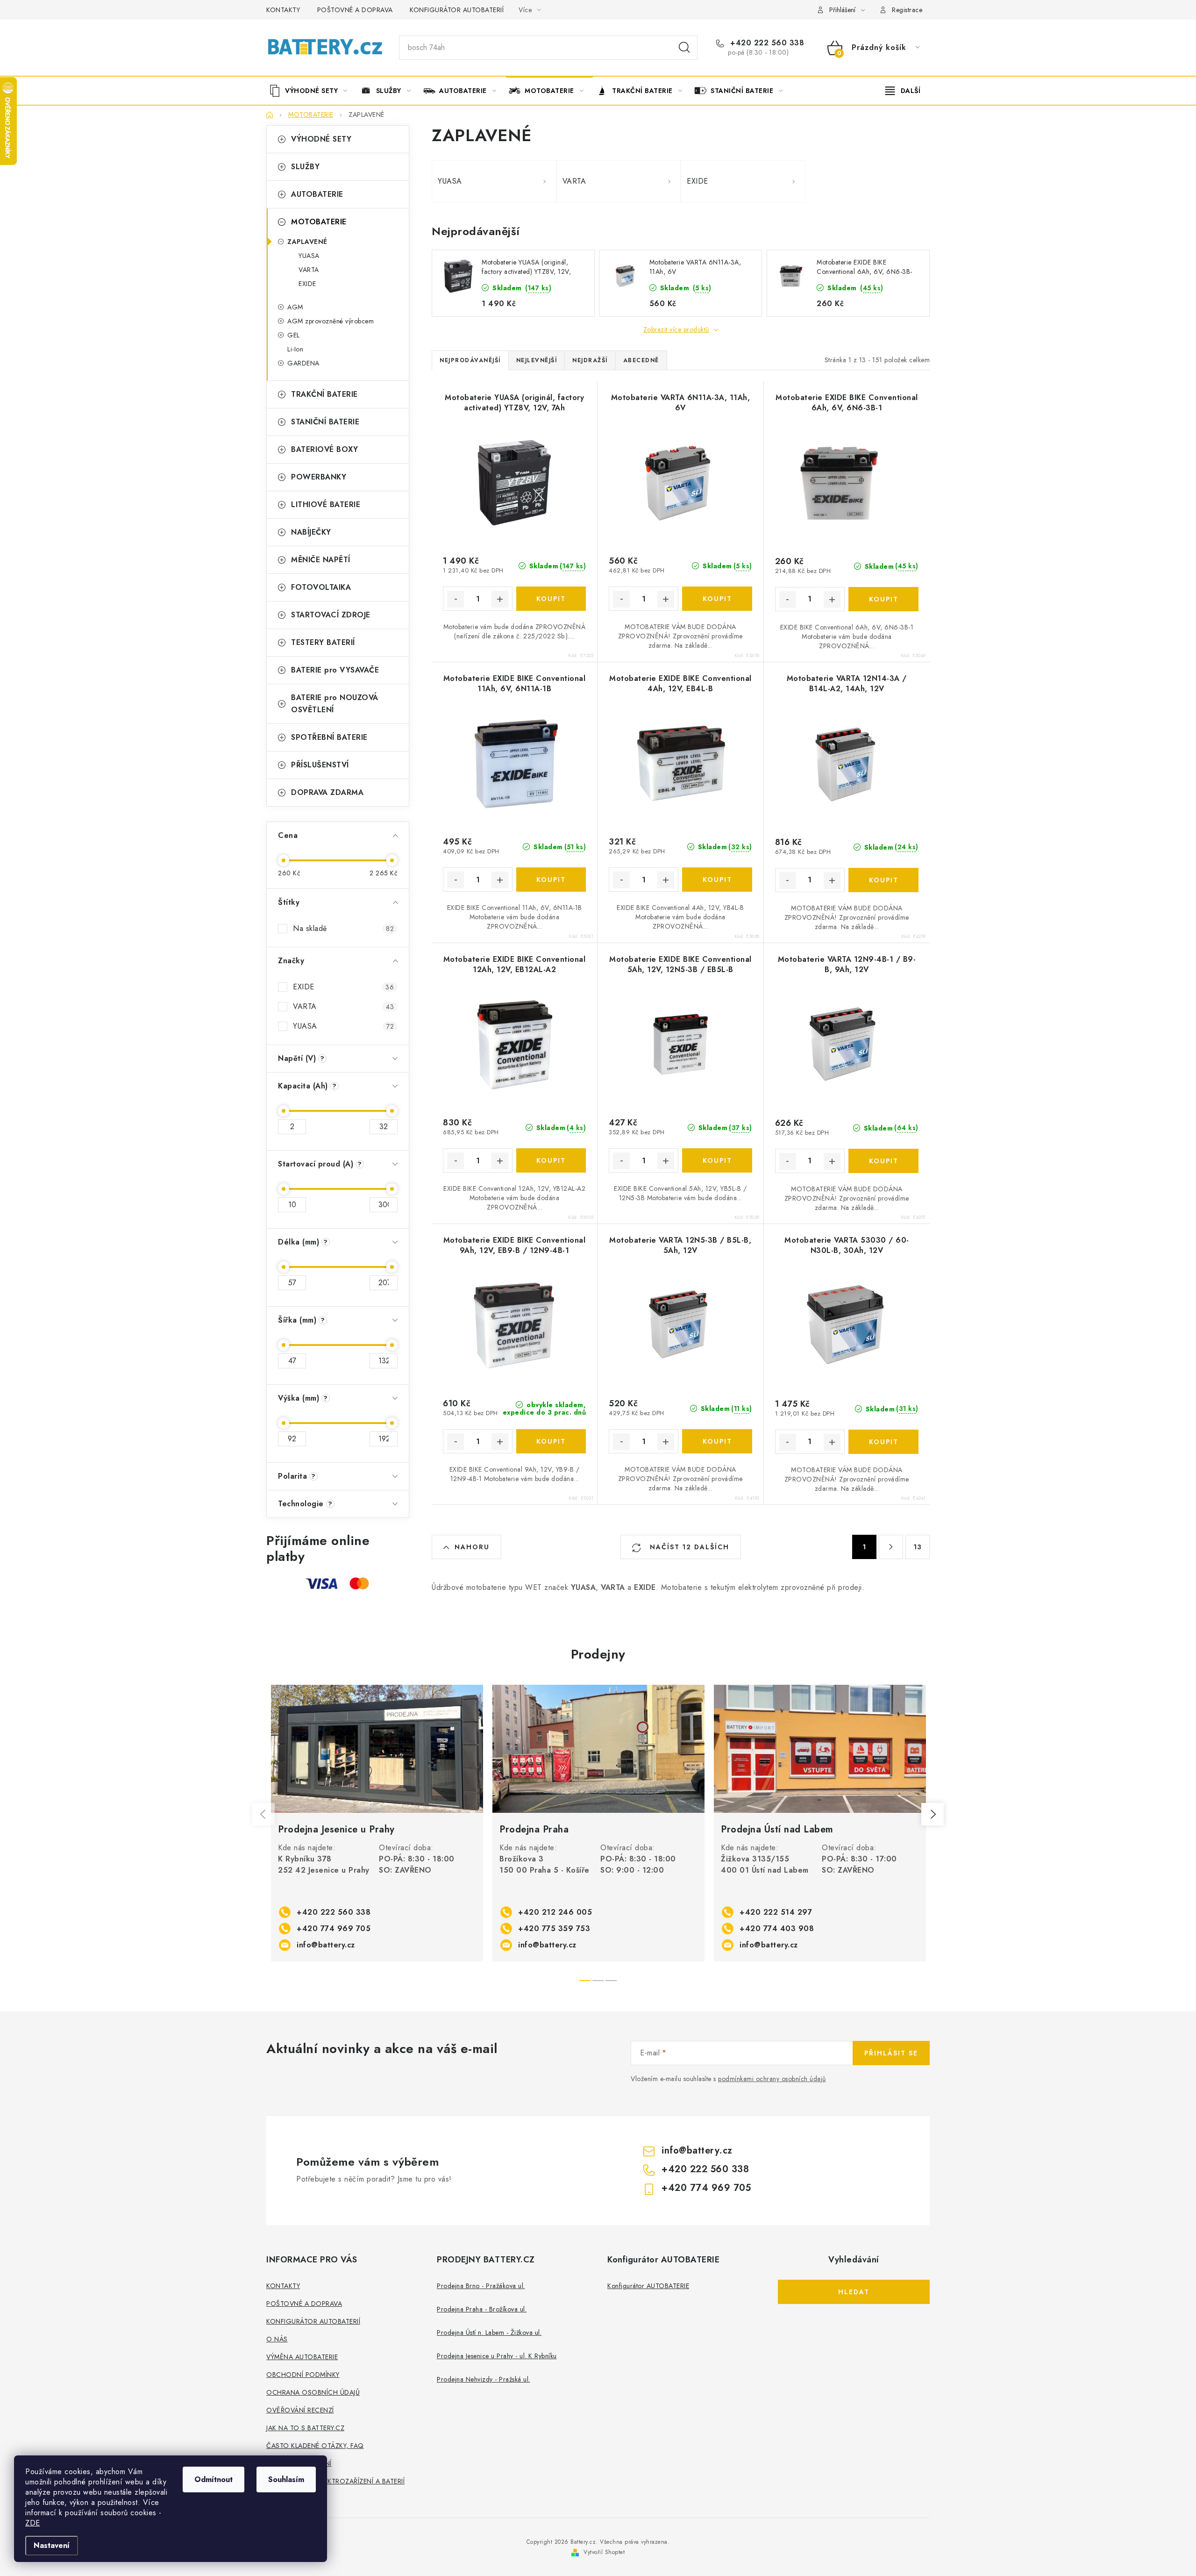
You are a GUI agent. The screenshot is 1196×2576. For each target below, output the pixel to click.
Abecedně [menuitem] (641, 360)
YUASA (309, 256)
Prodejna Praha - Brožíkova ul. (482, 2309)
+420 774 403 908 (777, 1928)
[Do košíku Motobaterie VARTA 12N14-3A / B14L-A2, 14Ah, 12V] (883, 880)
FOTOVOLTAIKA (321, 587)
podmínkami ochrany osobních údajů (772, 2079)
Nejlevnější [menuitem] (537, 360)
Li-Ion (295, 349)
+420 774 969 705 (334, 1928)
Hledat (684, 48)
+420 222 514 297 (776, 1912)
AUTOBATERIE (317, 194)
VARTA (309, 270)
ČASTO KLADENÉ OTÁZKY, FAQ (315, 2446)
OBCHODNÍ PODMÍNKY (303, 2375)
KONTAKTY (283, 10)
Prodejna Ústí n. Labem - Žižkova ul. (489, 2333)
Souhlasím (286, 2479)
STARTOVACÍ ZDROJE (331, 615)
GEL (294, 335)
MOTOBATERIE (319, 222)
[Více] (903, 91)
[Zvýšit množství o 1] (500, 599)
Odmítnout (214, 2479)
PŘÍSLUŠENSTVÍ (320, 765)
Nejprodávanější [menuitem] (470, 360)
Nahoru (472, 1547)
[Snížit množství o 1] (456, 599)
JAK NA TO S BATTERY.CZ (305, 2428)
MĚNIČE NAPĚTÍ (321, 560)
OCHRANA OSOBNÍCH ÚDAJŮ (313, 2392)
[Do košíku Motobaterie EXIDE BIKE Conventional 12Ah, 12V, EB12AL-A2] (551, 1160)
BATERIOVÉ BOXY (324, 449)
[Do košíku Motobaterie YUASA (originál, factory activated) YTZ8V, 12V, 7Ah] (551, 599)
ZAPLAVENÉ (307, 242)
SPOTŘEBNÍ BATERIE (329, 737)
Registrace (907, 10)
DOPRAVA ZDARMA (327, 792)
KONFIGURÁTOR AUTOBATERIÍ (457, 10)
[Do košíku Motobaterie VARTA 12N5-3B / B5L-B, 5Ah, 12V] (717, 1441)
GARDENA (303, 363)
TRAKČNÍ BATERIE (324, 394)
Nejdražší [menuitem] (590, 360)
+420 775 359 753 (554, 1928)
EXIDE (307, 284)
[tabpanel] (377, 1823)
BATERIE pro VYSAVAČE (335, 670)
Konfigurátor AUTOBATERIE (648, 2286)
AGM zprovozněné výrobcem (331, 321)
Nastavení (52, 2545)
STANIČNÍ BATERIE (325, 422)
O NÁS (277, 2339)
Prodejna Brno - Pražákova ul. (481, 2286)
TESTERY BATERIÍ (323, 642)
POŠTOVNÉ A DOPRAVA (355, 10)
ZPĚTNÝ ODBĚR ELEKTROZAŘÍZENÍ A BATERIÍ (335, 2481)
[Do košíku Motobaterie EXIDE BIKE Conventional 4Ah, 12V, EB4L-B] (717, 880)
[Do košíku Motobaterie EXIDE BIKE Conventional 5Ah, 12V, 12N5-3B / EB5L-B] (717, 1160)
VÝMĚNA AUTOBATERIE (302, 2357)
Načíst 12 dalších (688, 1547)
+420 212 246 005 (555, 1912)
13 (918, 1547)
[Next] (933, 1814)
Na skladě (343, 928)
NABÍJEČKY (311, 532)
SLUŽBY (305, 167)
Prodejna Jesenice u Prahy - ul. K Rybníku (497, 2356)
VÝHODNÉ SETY (321, 139)
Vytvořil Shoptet (604, 2552)
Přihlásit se (891, 2053)
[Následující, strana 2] (891, 1547)
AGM (295, 307)
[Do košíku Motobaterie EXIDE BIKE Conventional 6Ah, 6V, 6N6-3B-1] (883, 599)
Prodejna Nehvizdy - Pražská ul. (484, 2379)
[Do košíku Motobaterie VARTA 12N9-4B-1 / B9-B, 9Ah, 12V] (883, 1161)
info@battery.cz (326, 1945)
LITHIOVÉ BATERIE (326, 504)
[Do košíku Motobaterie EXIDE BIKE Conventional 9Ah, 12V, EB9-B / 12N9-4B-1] (551, 1441)
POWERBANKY (319, 477)
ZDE (33, 2523)
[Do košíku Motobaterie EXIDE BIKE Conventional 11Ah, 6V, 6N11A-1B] (551, 880)
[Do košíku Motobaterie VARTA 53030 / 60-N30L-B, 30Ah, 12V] (883, 1442)
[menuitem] (312, 91)
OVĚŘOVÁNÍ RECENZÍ (300, 2410)
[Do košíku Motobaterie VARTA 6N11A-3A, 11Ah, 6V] (717, 599)
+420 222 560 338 (766, 43)
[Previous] (263, 1814)
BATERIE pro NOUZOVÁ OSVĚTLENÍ (335, 704)
